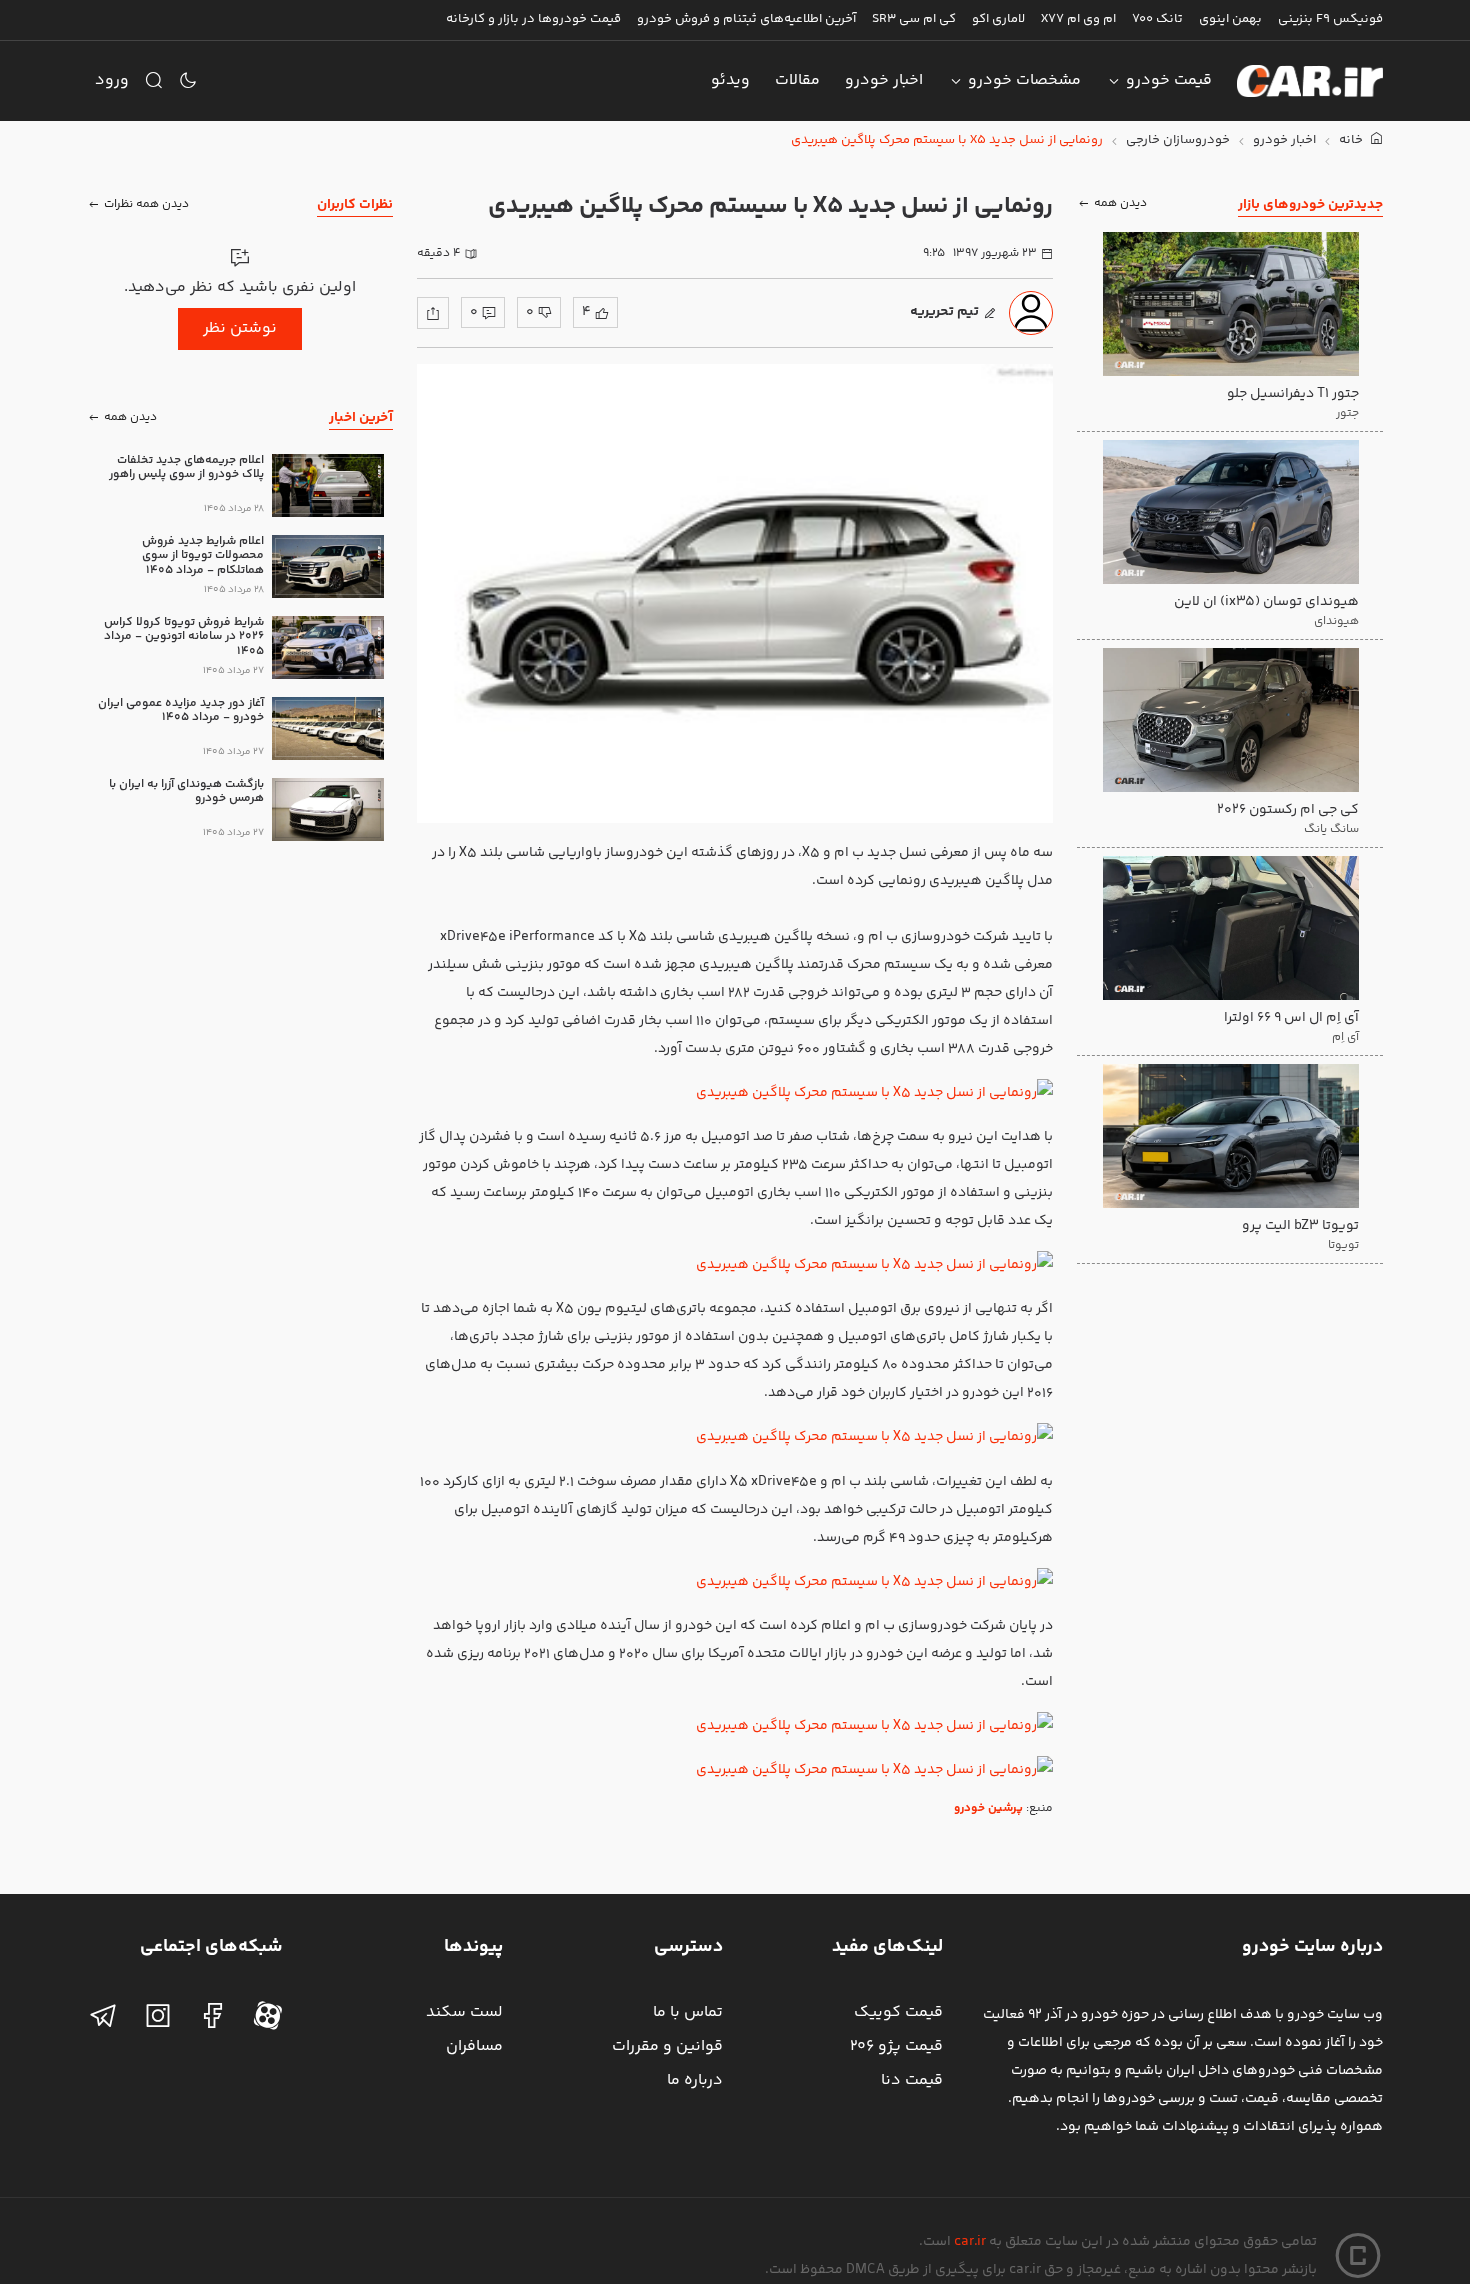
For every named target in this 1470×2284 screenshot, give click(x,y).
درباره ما (695, 2080)
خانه (1352, 140)
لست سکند (464, 2012)
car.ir (970, 2242)
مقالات (797, 80)
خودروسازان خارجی (1178, 140)
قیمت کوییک (898, 2012)
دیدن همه (1120, 204)
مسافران (474, 2046)
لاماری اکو (998, 19)
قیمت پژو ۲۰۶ (896, 2046)
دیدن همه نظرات (146, 204)
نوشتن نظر (240, 328)
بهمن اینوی (1230, 19)
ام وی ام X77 (1078, 19)
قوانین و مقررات (667, 2046)
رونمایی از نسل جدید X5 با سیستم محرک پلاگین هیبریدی (947, 140)
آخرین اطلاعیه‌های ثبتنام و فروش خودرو (746, 19)
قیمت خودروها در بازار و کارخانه (533, 19)
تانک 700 (1157, 19)
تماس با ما (688, 2012)
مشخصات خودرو (1024, 80)
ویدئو (730, 80)
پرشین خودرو (988, 1808)
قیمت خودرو (1169, 80)
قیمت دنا (912, 2080)
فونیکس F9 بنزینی (1330, 19)
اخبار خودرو (884, 80)
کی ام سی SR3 (914, 19)
